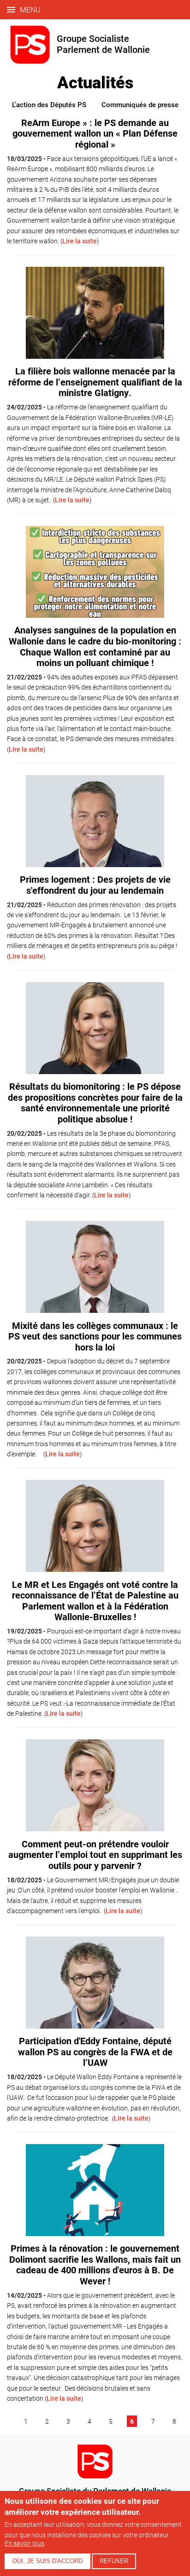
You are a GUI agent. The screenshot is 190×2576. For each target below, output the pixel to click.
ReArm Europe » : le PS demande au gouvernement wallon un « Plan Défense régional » (95, 133)
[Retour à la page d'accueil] (95, 2476)
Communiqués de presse (140, 104)
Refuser (114, 2561)
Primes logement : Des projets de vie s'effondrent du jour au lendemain (95, 885)
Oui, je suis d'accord (47, 2561)
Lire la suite (80, 241)
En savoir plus (24, 2543)
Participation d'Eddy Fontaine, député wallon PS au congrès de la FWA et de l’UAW (95, 2051)
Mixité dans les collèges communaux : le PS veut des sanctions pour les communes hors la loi (95, 1336)
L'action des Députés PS (49, 104)
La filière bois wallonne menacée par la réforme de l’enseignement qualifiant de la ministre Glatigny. (95, 382)
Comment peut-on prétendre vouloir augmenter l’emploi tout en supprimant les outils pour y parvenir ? (95, 1854)
